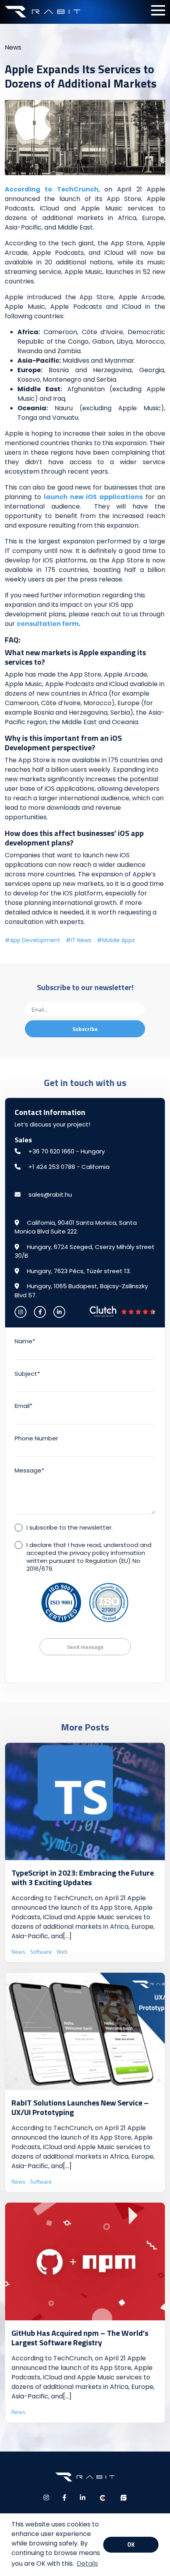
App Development (35, 940)
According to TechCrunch (52, 189)
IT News (81, 940)
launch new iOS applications (93, 497)
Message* (29, 1470)
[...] (67, 1936)
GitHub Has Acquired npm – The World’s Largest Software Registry (80, 2338)
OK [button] (131, 2545)
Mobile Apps (118, 940)
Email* (24, 1406)
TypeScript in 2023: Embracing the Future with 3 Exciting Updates (83, 1877)
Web (62, 1952)
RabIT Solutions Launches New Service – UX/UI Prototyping (80, 2107)
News (13, 47)
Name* (25, 1341)
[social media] (21, 1312)
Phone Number (36, 1438)
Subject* (27, 1374)
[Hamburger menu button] (158, 10)
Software (41, 1952)
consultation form (48, 624)
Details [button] (87, 2564)
